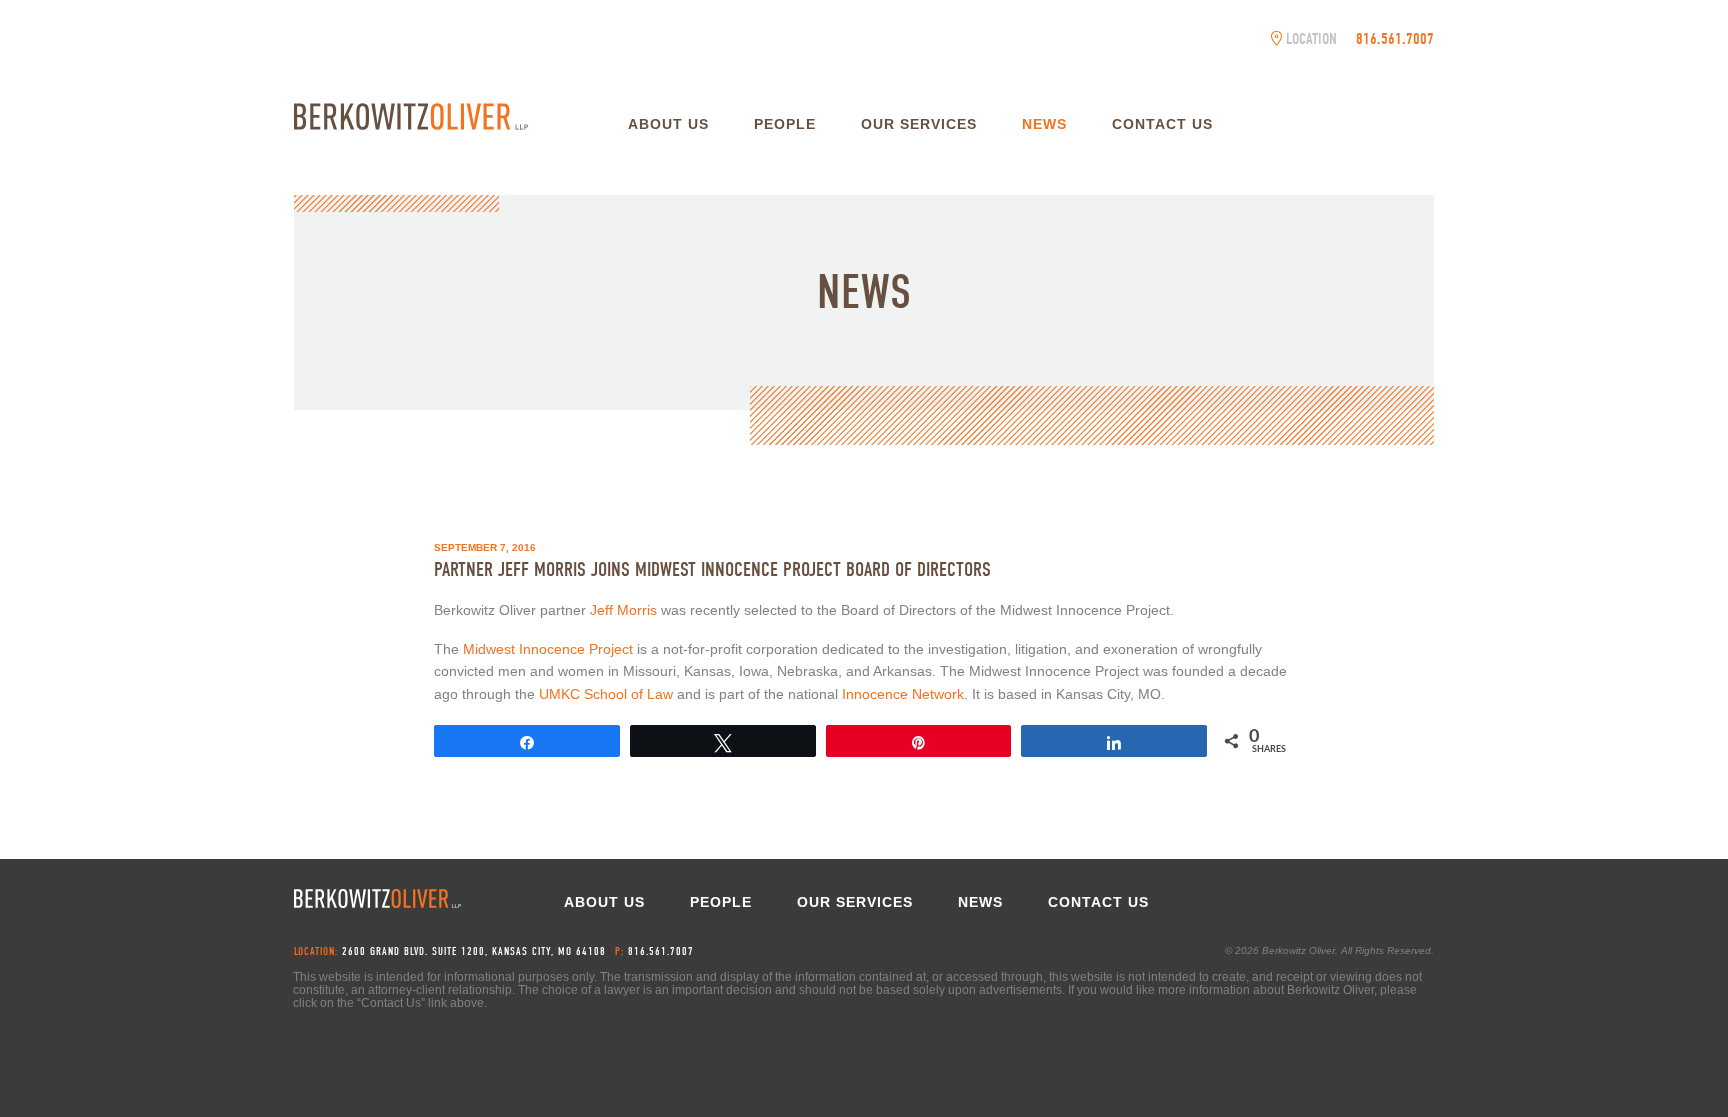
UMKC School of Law (606, 694)
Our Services (919, 124)
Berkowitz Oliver (411, 116)
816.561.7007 (1395, 39)
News (1044, 124)
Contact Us (1162, 124)
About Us (668, 124)
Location (1311, 39)
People (785, 124)
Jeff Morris (625, 610)
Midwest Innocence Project (550, 649)
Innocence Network (903, 694)
